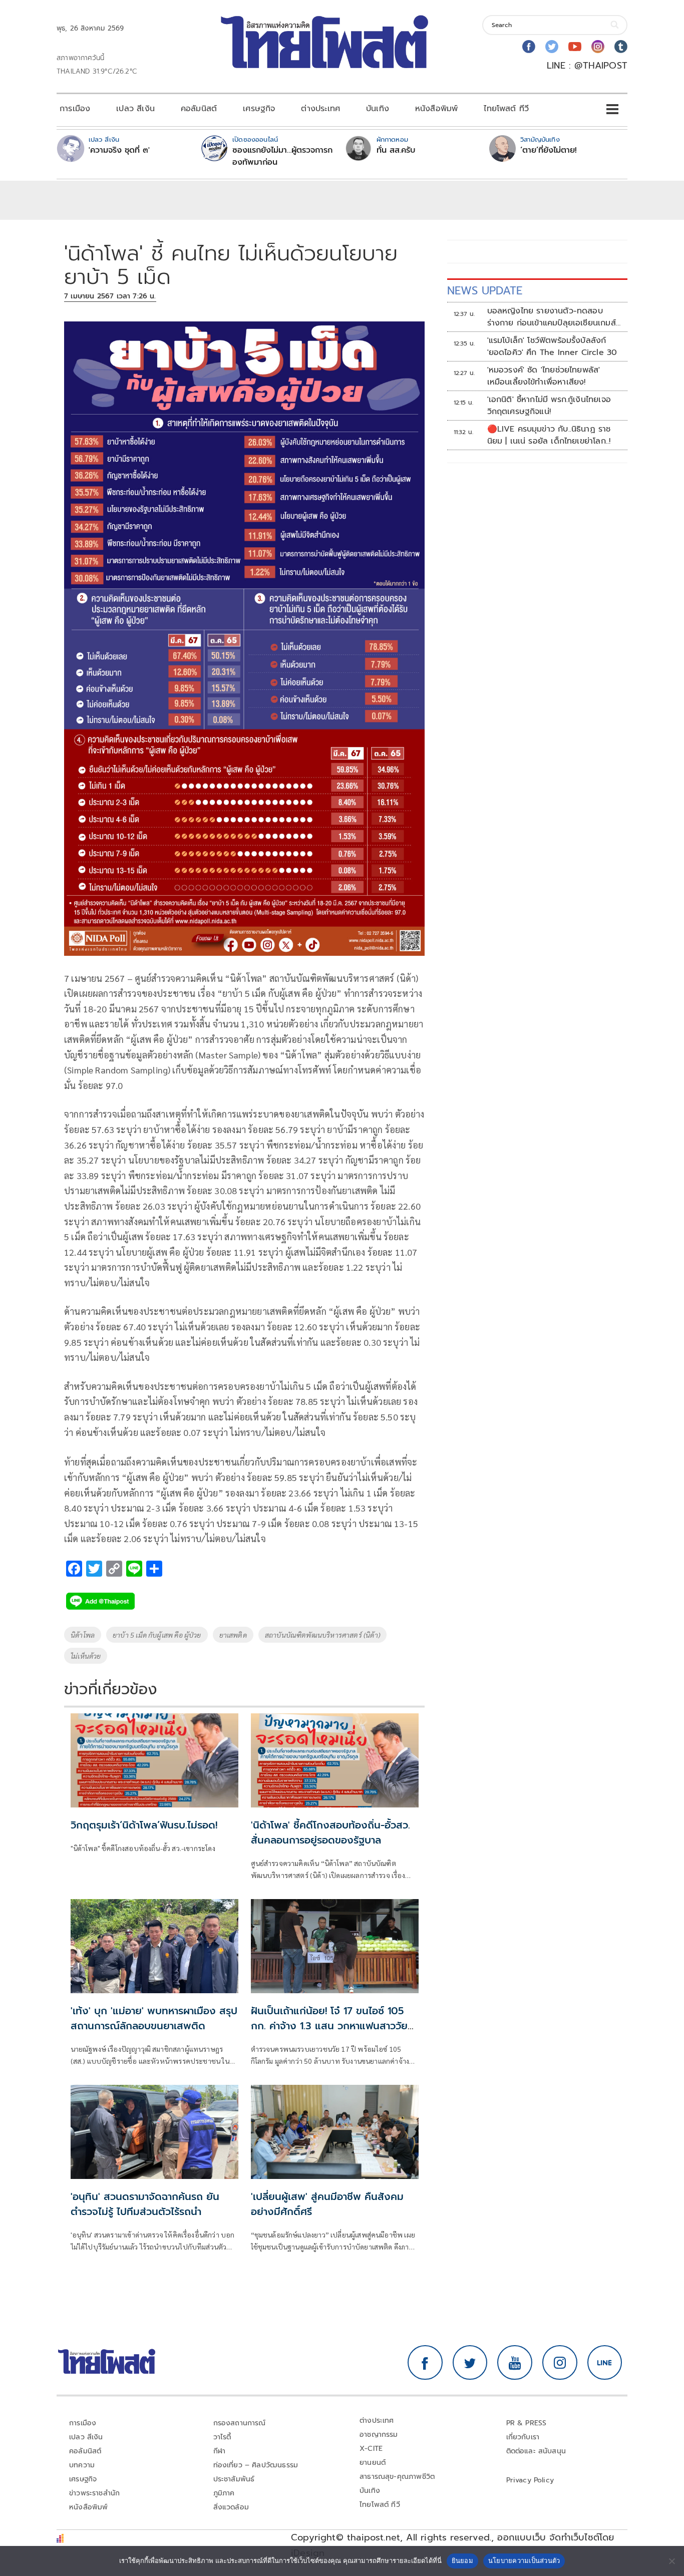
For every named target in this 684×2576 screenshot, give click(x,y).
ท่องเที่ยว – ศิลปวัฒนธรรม (256, 2465)
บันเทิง (378, 109)
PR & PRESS (527, 2423)
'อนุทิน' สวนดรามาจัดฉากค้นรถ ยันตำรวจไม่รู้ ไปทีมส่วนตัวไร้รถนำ (145, 2204)
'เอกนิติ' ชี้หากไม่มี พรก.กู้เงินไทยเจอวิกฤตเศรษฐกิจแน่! (549, 406)
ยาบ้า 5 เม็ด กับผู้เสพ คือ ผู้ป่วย (157, 1635)
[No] (671, 2561)
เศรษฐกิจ (259, 109)
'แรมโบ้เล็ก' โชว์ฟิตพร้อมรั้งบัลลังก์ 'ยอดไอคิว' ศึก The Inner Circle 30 (552, 346)
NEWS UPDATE (485, 291)
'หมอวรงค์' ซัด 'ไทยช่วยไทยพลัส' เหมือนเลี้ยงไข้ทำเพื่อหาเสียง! (544, 376)
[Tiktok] (621, 47)
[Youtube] (575, 47)
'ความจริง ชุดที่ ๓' (119, 150)
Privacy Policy (530, 2480)
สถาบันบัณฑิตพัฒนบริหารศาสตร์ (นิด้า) (322, 1635)
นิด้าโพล (83, 1635)
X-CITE (371, 2449)
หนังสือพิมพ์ (436, 109)
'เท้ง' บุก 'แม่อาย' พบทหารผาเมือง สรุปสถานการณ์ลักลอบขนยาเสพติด (154, 2018)
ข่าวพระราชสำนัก (94, 2493)
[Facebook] (529, 47)
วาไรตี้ (222, 2437)
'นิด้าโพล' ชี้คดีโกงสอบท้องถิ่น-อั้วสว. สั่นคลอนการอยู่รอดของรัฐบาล (330, 1832)
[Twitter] (552, 47)
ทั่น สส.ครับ (396, 150)
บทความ (82, 2465)
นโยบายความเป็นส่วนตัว (524, 2560)
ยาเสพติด (233, 1635)
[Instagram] (598, 47)
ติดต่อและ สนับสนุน (536, 2451)
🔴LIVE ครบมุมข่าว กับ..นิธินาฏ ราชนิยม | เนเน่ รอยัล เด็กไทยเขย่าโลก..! (549, 435)
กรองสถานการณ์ (240, 2423)
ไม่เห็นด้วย (86, 1656)
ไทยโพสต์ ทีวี (506, 109)
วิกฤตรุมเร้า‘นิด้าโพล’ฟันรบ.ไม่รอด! (144, 1825)
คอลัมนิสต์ (199, 109)
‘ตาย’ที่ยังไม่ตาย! (549, 150)
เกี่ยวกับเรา (523, 2437)
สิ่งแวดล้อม (231, 2507)
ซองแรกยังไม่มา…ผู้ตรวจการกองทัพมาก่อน (282, 156)
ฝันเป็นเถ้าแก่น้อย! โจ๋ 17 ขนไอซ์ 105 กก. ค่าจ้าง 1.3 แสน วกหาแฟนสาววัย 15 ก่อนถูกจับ (329, 2026)
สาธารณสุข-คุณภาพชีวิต (397, 2477)
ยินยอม (462, 2560)
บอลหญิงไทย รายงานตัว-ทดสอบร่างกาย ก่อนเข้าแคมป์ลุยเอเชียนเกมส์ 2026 (552, 317)
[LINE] (605, 2363)
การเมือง (75, 109)
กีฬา (220, 2451)
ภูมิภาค (224, 2493)
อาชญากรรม (379, 2435)
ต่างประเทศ (320, 109)
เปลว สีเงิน (135, 109)
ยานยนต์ (373, 2463)
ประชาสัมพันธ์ (234, 2479)
